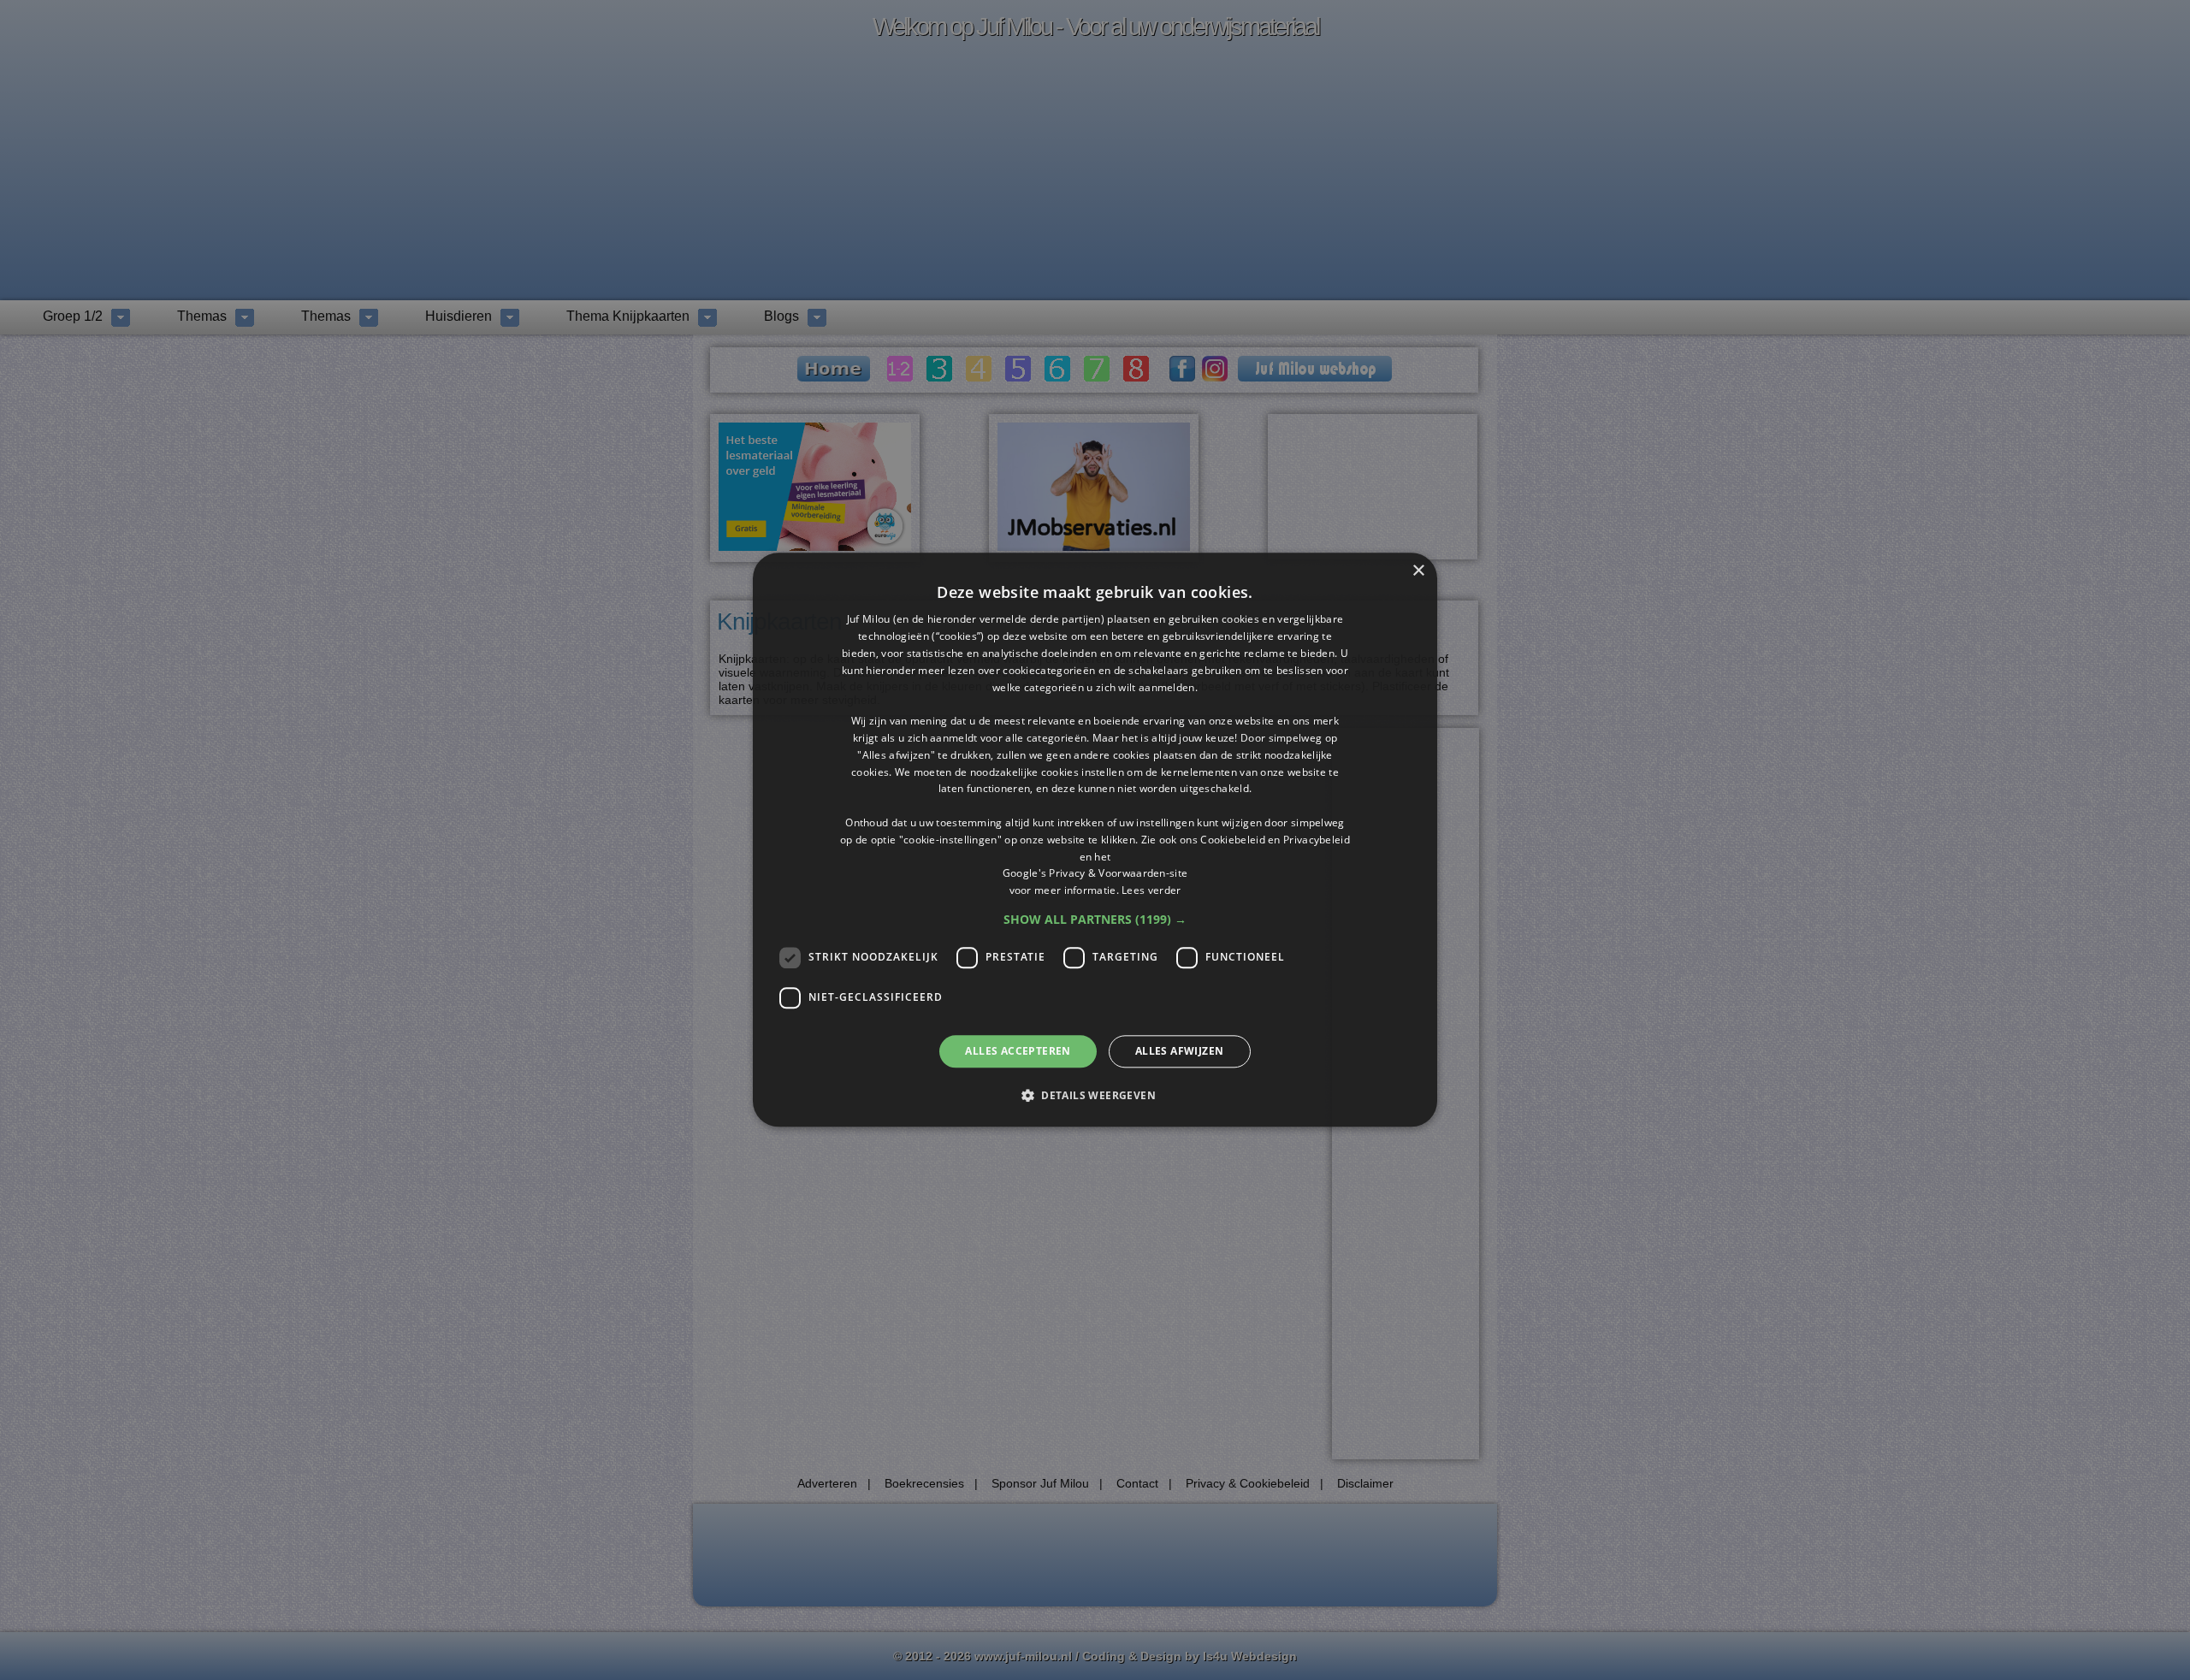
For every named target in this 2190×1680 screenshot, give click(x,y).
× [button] (1418, 571)
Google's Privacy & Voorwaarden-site (1095, 874)
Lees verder (1151, 890)
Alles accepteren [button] (1018, 1051)
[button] (1095, 920)
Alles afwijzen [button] (1180, 1051)
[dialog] (1095, 840)
